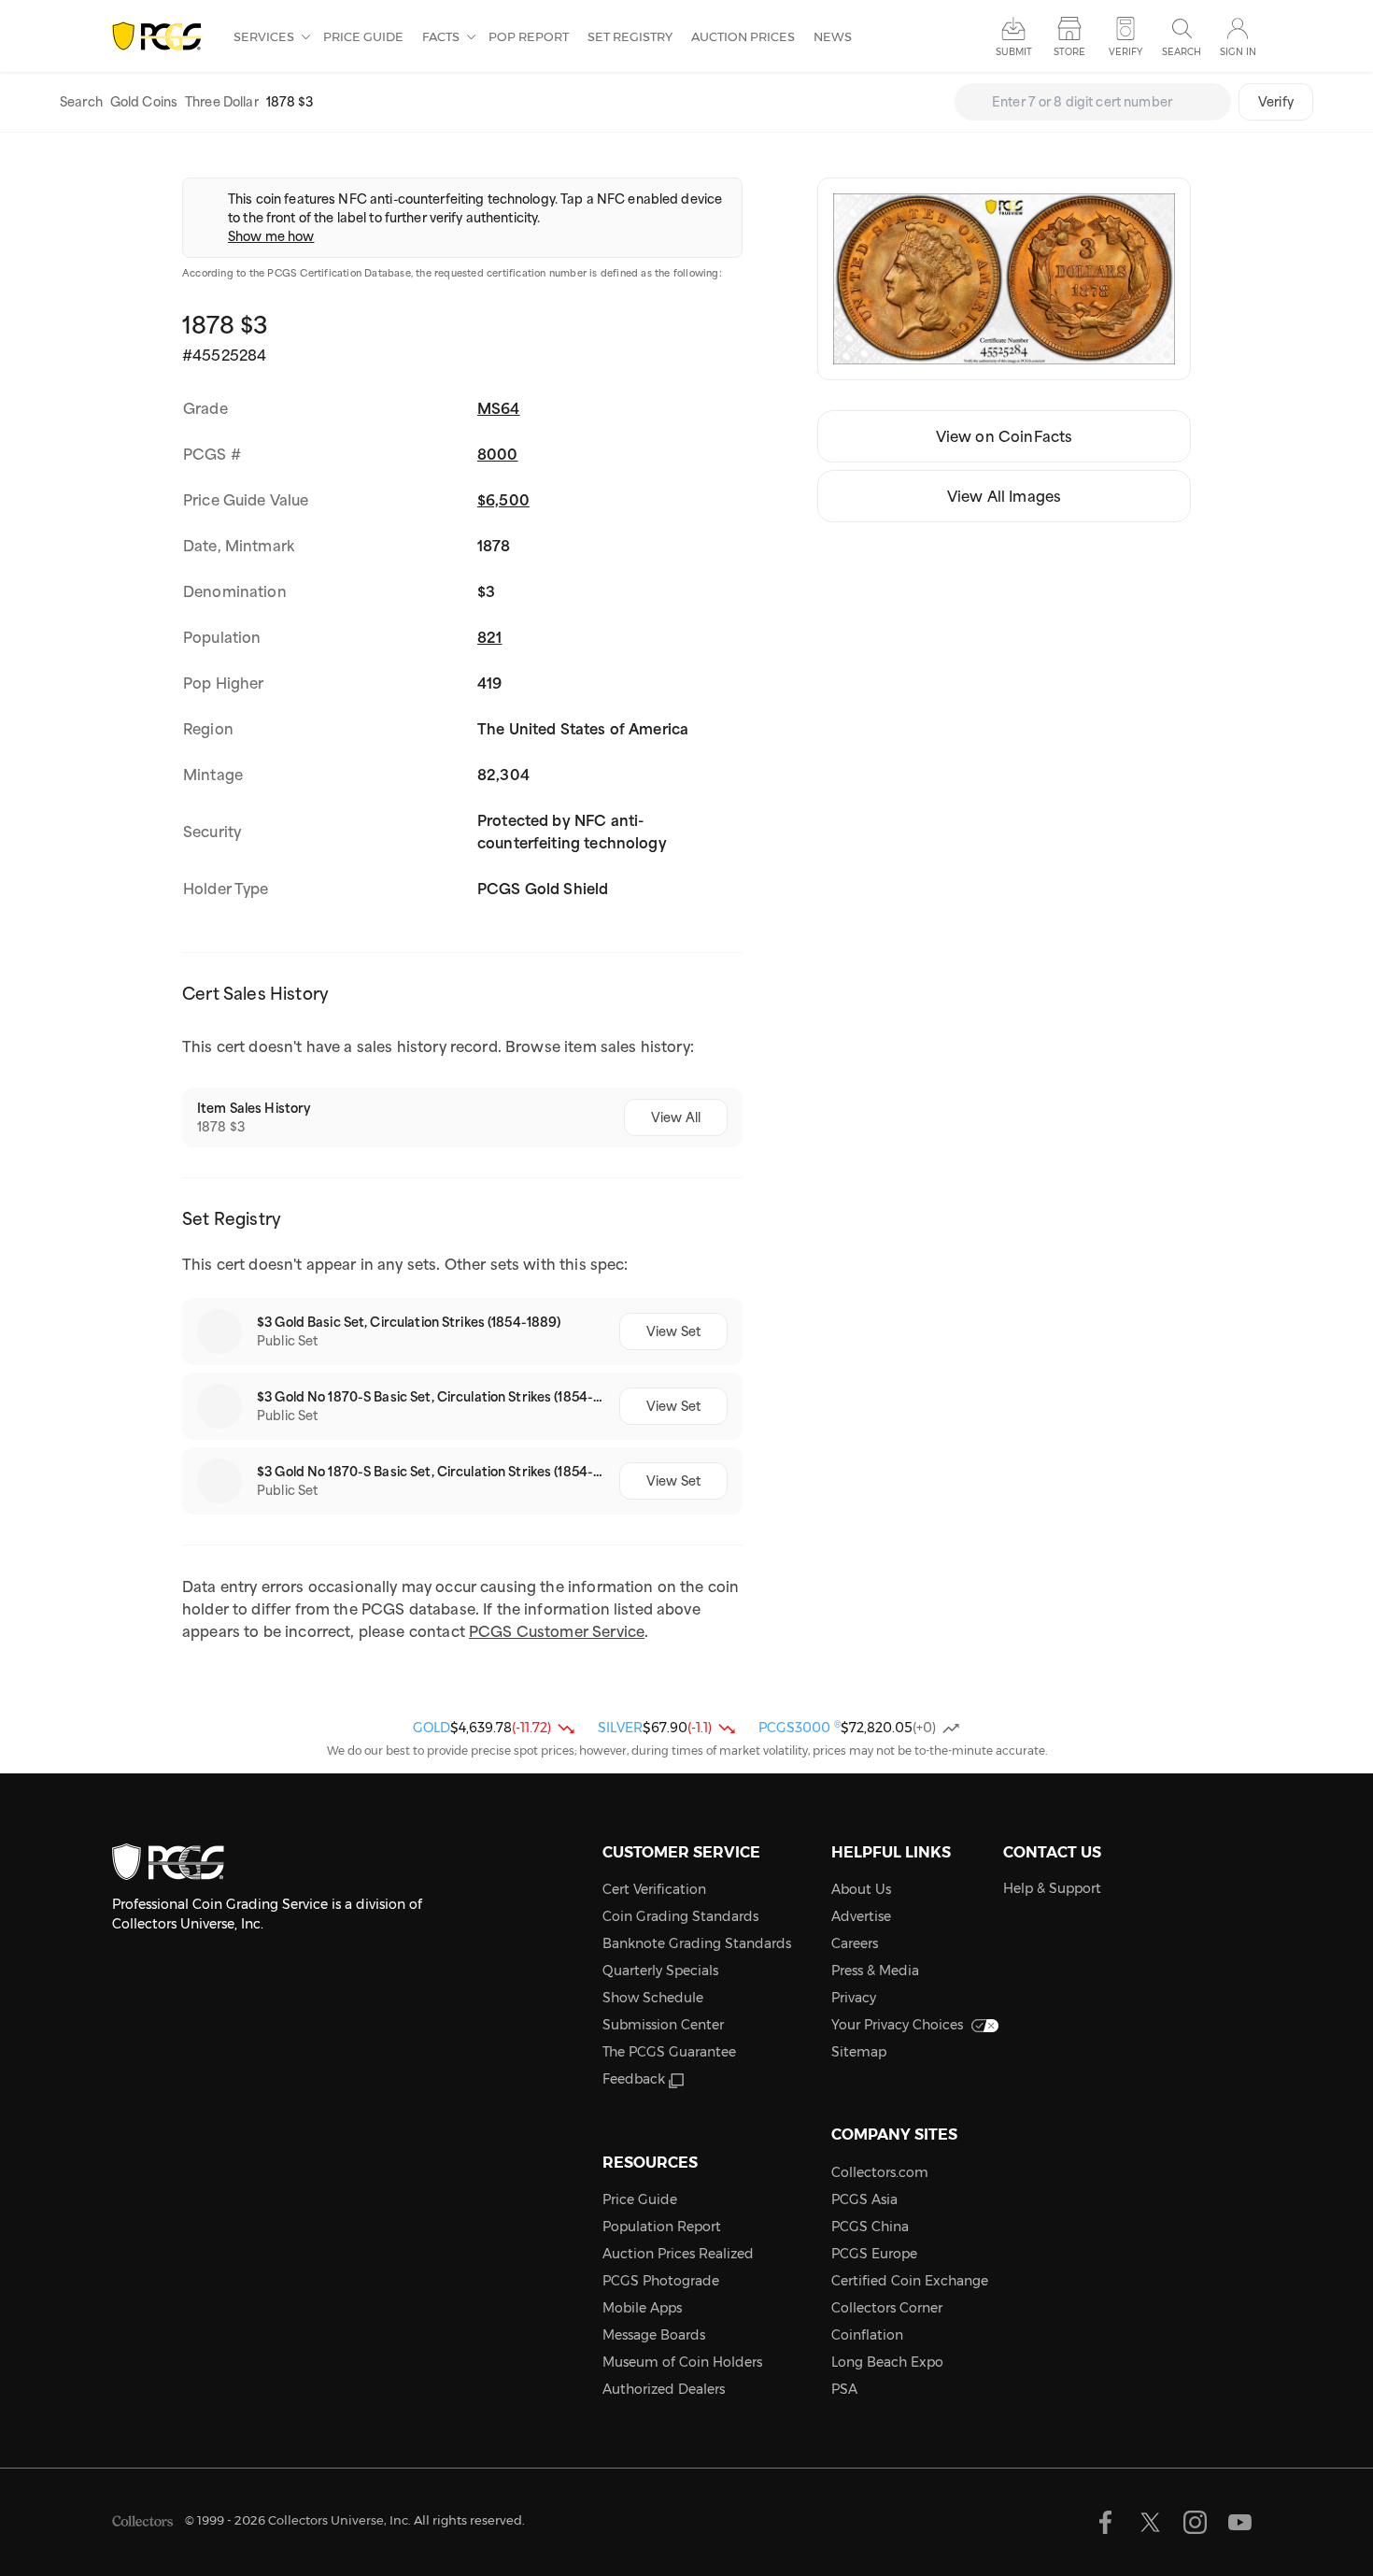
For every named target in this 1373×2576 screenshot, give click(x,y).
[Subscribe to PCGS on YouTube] (1240, 2522)
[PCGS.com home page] (163, 37)
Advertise (861, 1916)
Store (1069, 52)
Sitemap (859, 2052)
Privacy (854, 1998)
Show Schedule (653, 1998)
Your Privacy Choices (897, 2025)
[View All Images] (1004, 279)
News (833, 36)
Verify (1276, 102)
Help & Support (1052, 1888)
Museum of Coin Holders (682, 2362)
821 (489, 637)
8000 (498, 454)
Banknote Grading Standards (697, 1943)
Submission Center (663, 2025)
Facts (442, 36)
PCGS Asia (864, 2199)
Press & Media (875, 1971)
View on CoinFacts (1005, 436)
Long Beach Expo (887, 2362)
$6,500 (503, 500)
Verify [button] (1125, 52)
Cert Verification (654, 1889)
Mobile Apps (642, 2308)
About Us (861, 1889)
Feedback (634, 2079)
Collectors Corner (887, 2308)
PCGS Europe (874, 2254)
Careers (855, 1943)
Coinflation (867, 2335)
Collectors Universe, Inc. (340, 2520)
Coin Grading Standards (680, 1916)
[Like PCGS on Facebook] (1105, 2522)
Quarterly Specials (660, 1971)
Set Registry (630, 36)
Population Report (662, 2227)
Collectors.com (880, 2172)
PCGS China (870, 2227)
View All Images (1004, 496)
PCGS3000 (800, 1728)
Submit (1014, 52)
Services (265, 36)
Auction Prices (743, 36)
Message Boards (654, 2335)
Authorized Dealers (664, 2389)
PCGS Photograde (661, 2281)
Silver (620, 1728)
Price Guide (363, 36)
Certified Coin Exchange (910, 2281)
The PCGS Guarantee (669, 2052)
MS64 (499, 408)
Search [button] (1182, 52)
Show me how (271, 236)
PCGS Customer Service (557, 1631)
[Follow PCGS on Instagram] (1195, 2522)
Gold (432, 1728)
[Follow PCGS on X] (1150, 2522)
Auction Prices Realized (678, 2254)
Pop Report (529, 36)
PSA (844, 2389)
